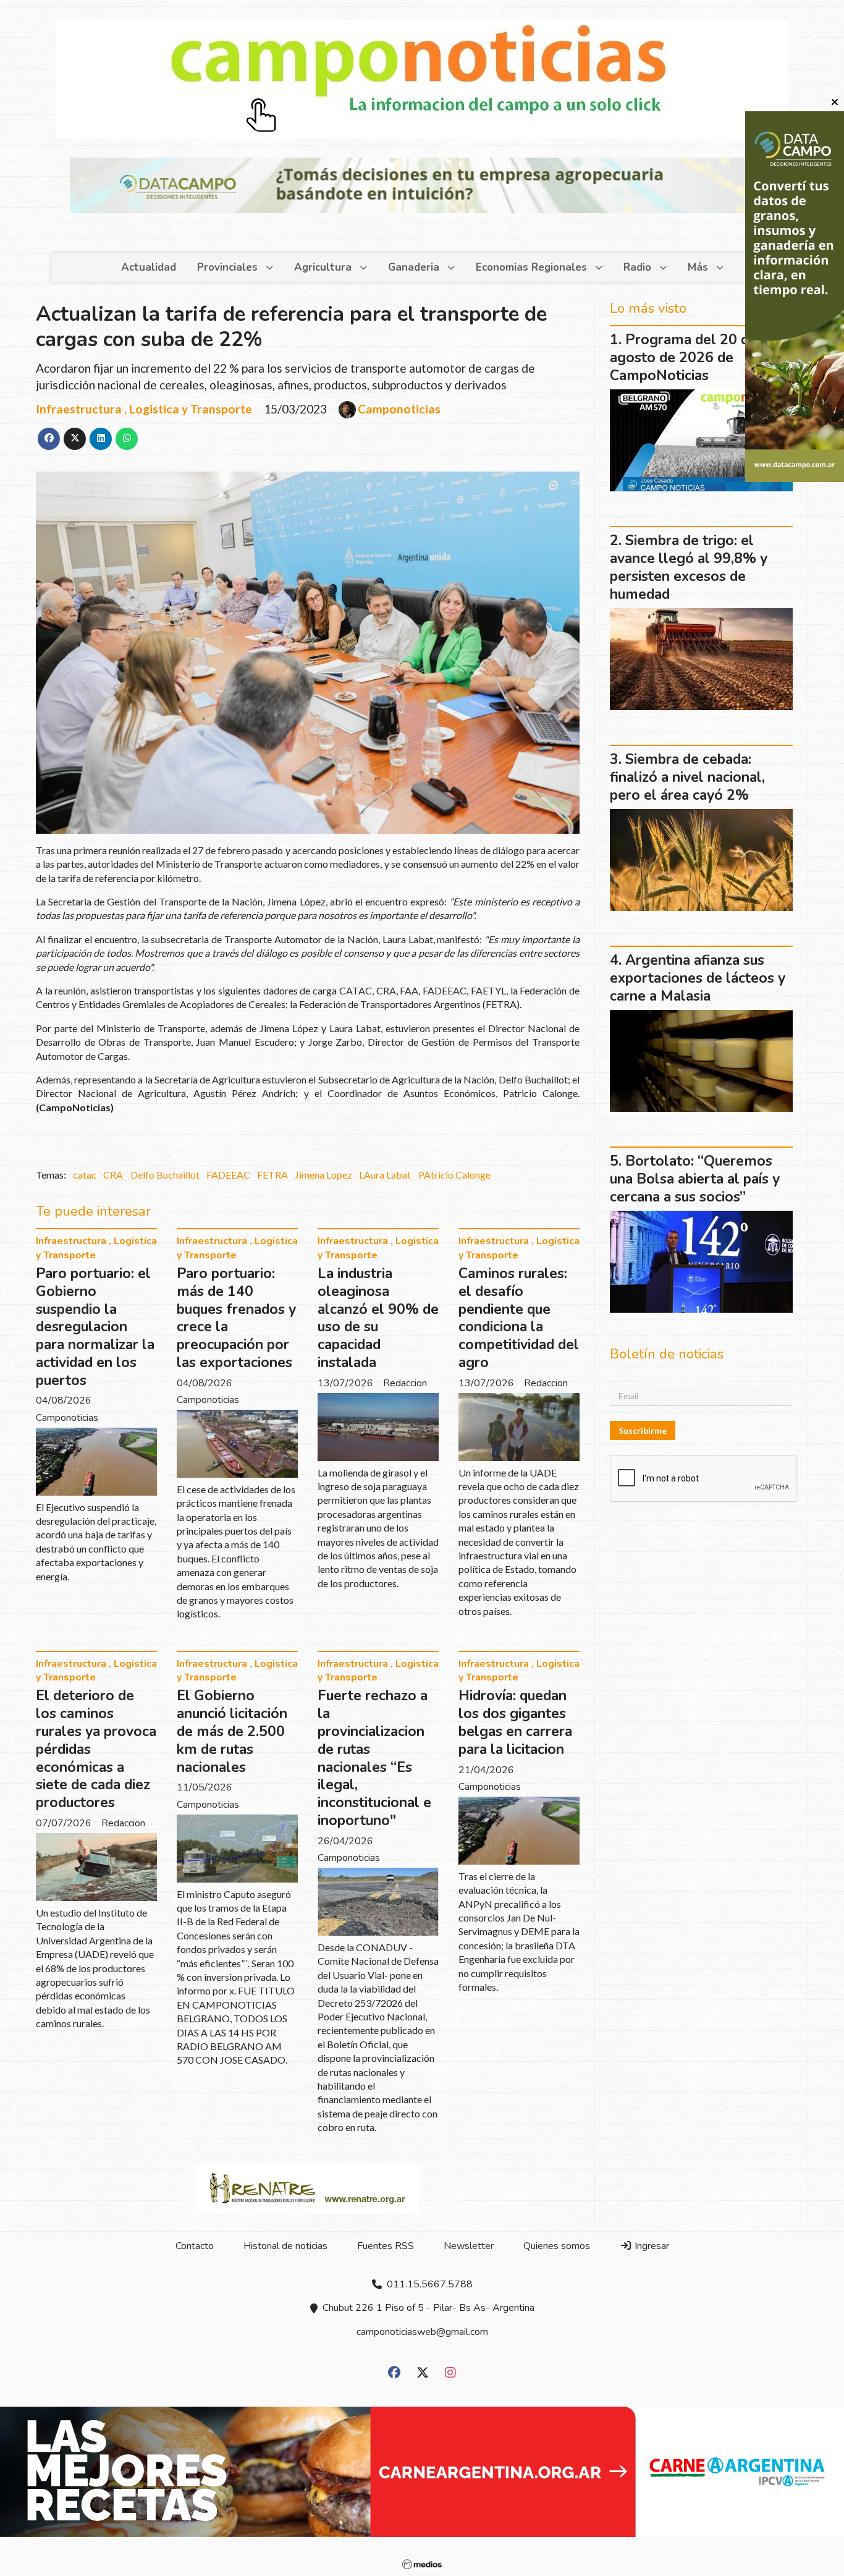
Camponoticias (399, 409)
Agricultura (323, 267)
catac (85, 1175)
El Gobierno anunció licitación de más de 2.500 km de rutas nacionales (232, 1731)
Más (698, 267)
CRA (113, 1175)
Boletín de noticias (667, 1354)
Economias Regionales (531, 267)
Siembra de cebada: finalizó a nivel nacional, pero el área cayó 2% (687, 777)
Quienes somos (557, 2246)
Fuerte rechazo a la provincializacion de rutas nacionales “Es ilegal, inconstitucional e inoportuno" (374, 1758)
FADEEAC (228, 1175)
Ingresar (651, 2246)
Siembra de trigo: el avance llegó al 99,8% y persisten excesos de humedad (689, 567)
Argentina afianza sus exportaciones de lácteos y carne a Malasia (698, 978)
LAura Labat (385, 1175)
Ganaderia (414, 267)
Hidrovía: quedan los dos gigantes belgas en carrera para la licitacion (515, 1722)
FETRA (272, 1175)
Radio (637, 267)
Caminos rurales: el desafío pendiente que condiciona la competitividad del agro (519, 1318)
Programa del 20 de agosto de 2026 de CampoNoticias (683, 358)
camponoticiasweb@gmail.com (422, 2332)
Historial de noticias (285, 2246)
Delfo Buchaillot (165, 1175)
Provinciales (227, 267)
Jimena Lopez (323, 1175)
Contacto (195, 2246)
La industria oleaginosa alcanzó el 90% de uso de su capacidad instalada (378, 1318)
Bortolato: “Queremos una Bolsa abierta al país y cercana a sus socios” (695, 1179)
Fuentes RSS (386, 2246)
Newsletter (469, 2246)
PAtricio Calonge (454, 1175)
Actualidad (149, 267)
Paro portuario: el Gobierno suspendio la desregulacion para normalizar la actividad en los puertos (95, 1327)
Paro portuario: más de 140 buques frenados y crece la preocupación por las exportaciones (236, 1318)
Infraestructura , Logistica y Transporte (144, 409)
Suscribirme (643, 1430)
